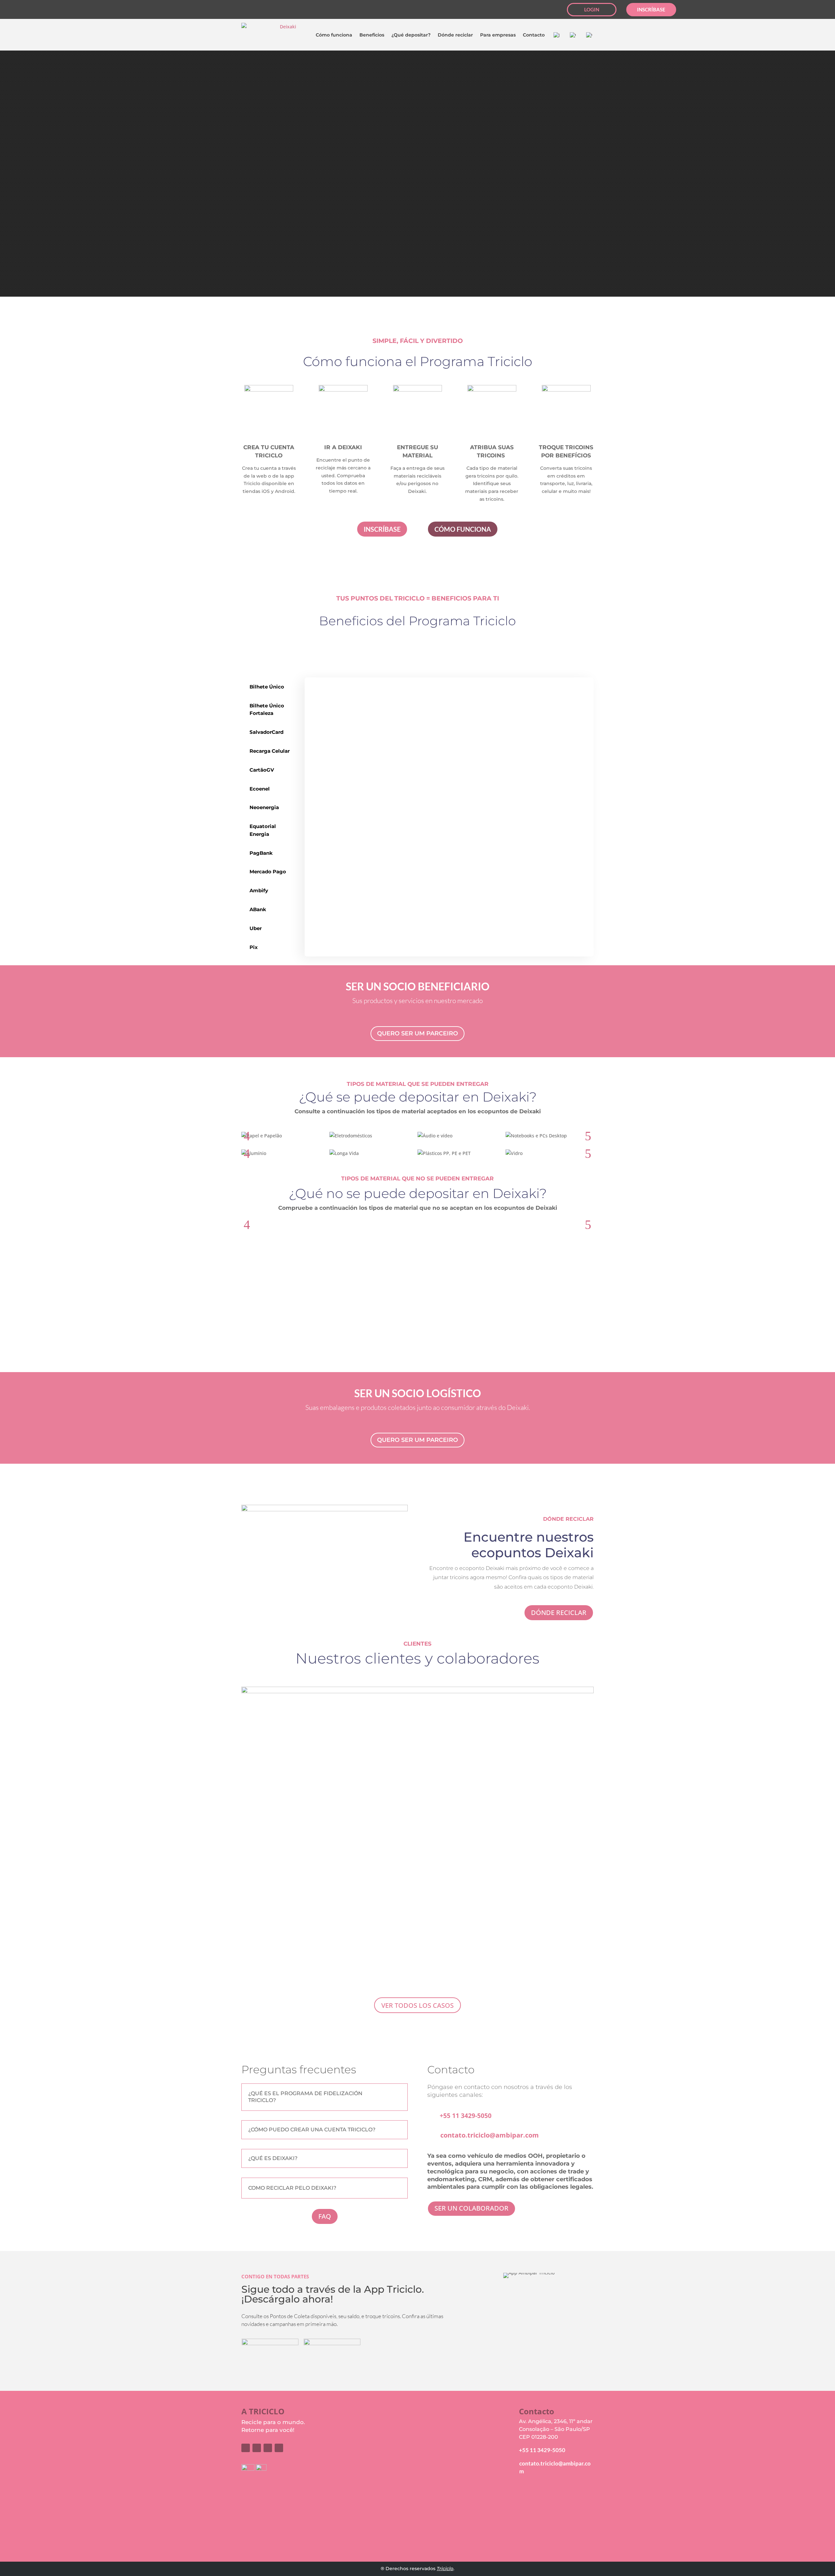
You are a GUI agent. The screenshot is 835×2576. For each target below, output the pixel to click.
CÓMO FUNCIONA (463, 529)
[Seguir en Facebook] (47, 10)
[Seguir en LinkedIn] (84, 10)
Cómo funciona (334, 35)
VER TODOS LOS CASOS (417, 2005)
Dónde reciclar (455, 35)
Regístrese (467, 2433)
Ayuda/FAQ (533, 2501)
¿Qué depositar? (411, 35)
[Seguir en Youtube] (71, 10)
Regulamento (536, 2510)
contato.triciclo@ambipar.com (490, 2135)
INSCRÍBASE (651, 9)
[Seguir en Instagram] (59, 10)
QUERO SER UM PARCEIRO (417, 1033)
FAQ (325, 2216)
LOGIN (592, 9)
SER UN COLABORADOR (471, 2208)
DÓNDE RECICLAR (559, 1613)
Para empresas (498, 35)
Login (461, 2424)
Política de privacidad (549, 2518)
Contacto (534, 35)
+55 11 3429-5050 (466, 2116)
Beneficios (372, 35)
